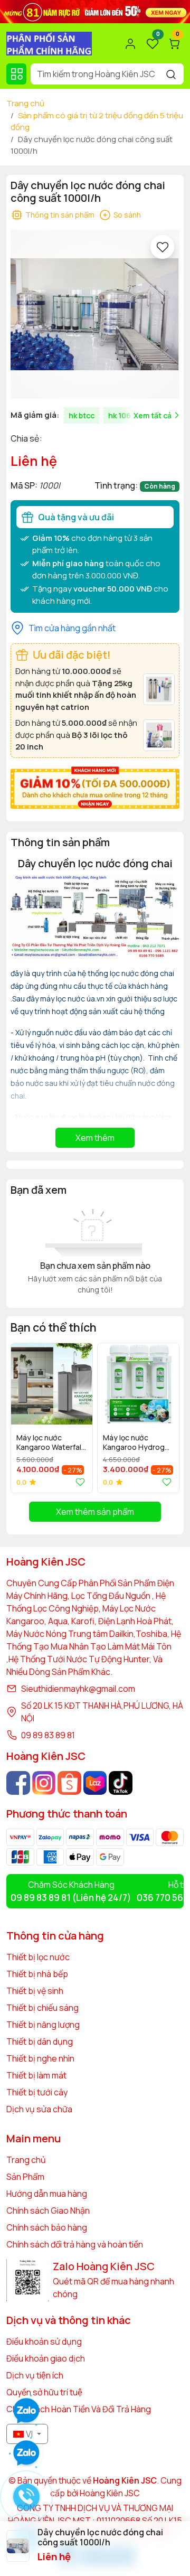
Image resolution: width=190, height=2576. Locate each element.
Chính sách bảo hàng (47, 2227)
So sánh (127, 215)
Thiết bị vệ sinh (35, 1991)
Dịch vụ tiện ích (35, 2375)
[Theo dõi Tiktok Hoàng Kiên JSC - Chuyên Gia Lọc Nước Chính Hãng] (121, 1783)
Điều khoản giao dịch (46, 2358)
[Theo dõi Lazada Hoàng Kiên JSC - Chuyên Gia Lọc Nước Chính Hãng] (95, 1783)
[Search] (171, 74)
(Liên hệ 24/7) (71, 1898)
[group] (95, 314)
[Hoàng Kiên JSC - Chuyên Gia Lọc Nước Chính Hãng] (49, 43)
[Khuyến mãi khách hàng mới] (95, 786)
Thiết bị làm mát (36, 2075)
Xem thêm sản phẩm (95, 1512)
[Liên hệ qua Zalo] (26, 2453)
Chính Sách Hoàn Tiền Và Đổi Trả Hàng (79, 2409)
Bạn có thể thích (54, 1327)
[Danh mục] (16, 74)
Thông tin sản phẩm (60, 215)
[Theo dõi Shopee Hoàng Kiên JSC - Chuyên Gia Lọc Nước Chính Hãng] (69, 1783)
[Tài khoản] (130, 44)
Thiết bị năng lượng (43, 2025)
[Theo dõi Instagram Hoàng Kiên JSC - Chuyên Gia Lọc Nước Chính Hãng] (44, 1783)
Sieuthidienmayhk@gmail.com (78, 1689)
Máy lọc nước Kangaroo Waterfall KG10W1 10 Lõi (50, 1443)
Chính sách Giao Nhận (48, 2210)
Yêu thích (78, 1482)
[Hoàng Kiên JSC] (95, 11)
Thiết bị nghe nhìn (40, 2058)
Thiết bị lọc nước (38, 1957)
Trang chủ (25, 103)
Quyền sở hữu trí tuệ (44, 2392)
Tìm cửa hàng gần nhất (72, 628)
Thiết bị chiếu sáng (42, 2008)
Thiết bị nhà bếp (37, 1974)
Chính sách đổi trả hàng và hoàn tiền (75, 2244)
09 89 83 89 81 (48, 1735)
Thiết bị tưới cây (37, 2092)
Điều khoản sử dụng (44, 2341)
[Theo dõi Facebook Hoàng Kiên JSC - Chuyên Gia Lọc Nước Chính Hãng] (18, 1783)
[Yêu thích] (162, 247)
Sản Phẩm (25, 2177)
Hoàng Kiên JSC (109, 2493)
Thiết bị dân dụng (40, 2041)
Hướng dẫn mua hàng (47, 2194)
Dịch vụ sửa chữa (39, 2109)
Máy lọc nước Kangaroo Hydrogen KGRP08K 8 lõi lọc (138, 1443)
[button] (164, 1417)
